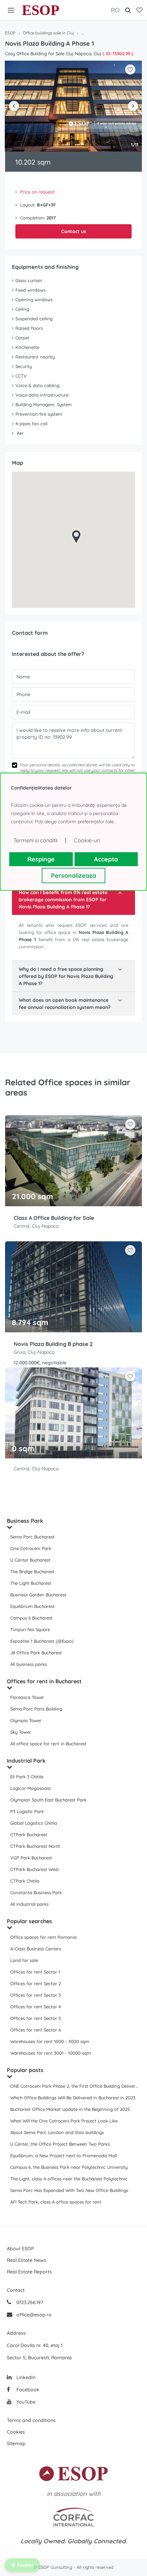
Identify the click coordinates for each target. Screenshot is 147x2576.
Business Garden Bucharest (38, 1595)
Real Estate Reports (29, 2272)
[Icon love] (130, 1127)
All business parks (29, 1664)
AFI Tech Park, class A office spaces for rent (56, 2202)
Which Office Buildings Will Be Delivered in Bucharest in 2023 (73, 2098)
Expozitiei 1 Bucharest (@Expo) (42, 1641)
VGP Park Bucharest (31, 1858)
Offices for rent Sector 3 (36, 1995)
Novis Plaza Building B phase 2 (53, 1344)
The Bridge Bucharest (32, 1571)
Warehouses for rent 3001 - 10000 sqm (51, 2053)
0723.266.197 (29, 2302)
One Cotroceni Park (31, 1548)
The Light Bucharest (31, 1583)
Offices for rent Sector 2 (36, 1983)
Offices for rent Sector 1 (35, 1972)
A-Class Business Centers (36, 1949)
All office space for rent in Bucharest (48, 1744)
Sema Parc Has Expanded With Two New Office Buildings (69, 2190)
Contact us (74, 231)
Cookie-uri (87, 840)
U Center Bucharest (30, 1560)
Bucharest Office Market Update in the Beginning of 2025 (70, 2109)
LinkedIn (25, 2377)
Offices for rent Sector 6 (36, 2030)
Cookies (16, 2432)
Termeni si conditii (35, 840)
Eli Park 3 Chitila (27, 1777)
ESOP (41, 10)
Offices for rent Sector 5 (36, 2018)
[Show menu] (11, 10)
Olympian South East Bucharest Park (48, 1800)
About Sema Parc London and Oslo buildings (57, 2132)
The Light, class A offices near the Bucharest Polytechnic (69, 2179)
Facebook (27, 2390)
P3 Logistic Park (27, 1811)
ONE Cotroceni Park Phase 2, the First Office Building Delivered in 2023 (75, 2086)
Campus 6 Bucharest (31, 1618)
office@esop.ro (34, 2315)
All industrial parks (29, 1904)
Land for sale (24, 1960)
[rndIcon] (130, 1124)
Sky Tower (21, 1732)
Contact (16, 2290)
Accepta (106, 859)
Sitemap (16, 2443)
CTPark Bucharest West (35, 1869)
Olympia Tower (26, 1720)
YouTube (25, 2402)
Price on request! (38, 192)
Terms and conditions (31, 2420)
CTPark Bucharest (29, 1835)
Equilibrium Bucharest (32, 1606)
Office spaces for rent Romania (43, 1937)
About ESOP (20, 2249)
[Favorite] (139, 10)
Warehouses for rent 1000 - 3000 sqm (50, 2041)
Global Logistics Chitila (34, 1823)
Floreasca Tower (27, 1697)
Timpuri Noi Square (30, 1629)
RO (115, 10)
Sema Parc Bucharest (32, 1537)
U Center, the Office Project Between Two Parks (60, 2144)
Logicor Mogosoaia (30, 1788)
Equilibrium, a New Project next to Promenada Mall (64, 2156)
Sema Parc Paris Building (36, 1709)
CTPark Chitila (25, 1881)
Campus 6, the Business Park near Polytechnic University (69, 2167)
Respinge (41, 859)
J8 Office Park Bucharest (36, 1653)
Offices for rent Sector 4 (36, 2007)
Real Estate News (26, 2260)
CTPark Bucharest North (35, 1846)
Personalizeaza (73, 876)
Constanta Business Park (36, 1892)
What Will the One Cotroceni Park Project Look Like (64, 2121)
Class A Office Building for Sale (54, 1218)
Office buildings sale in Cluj (48, 33)
